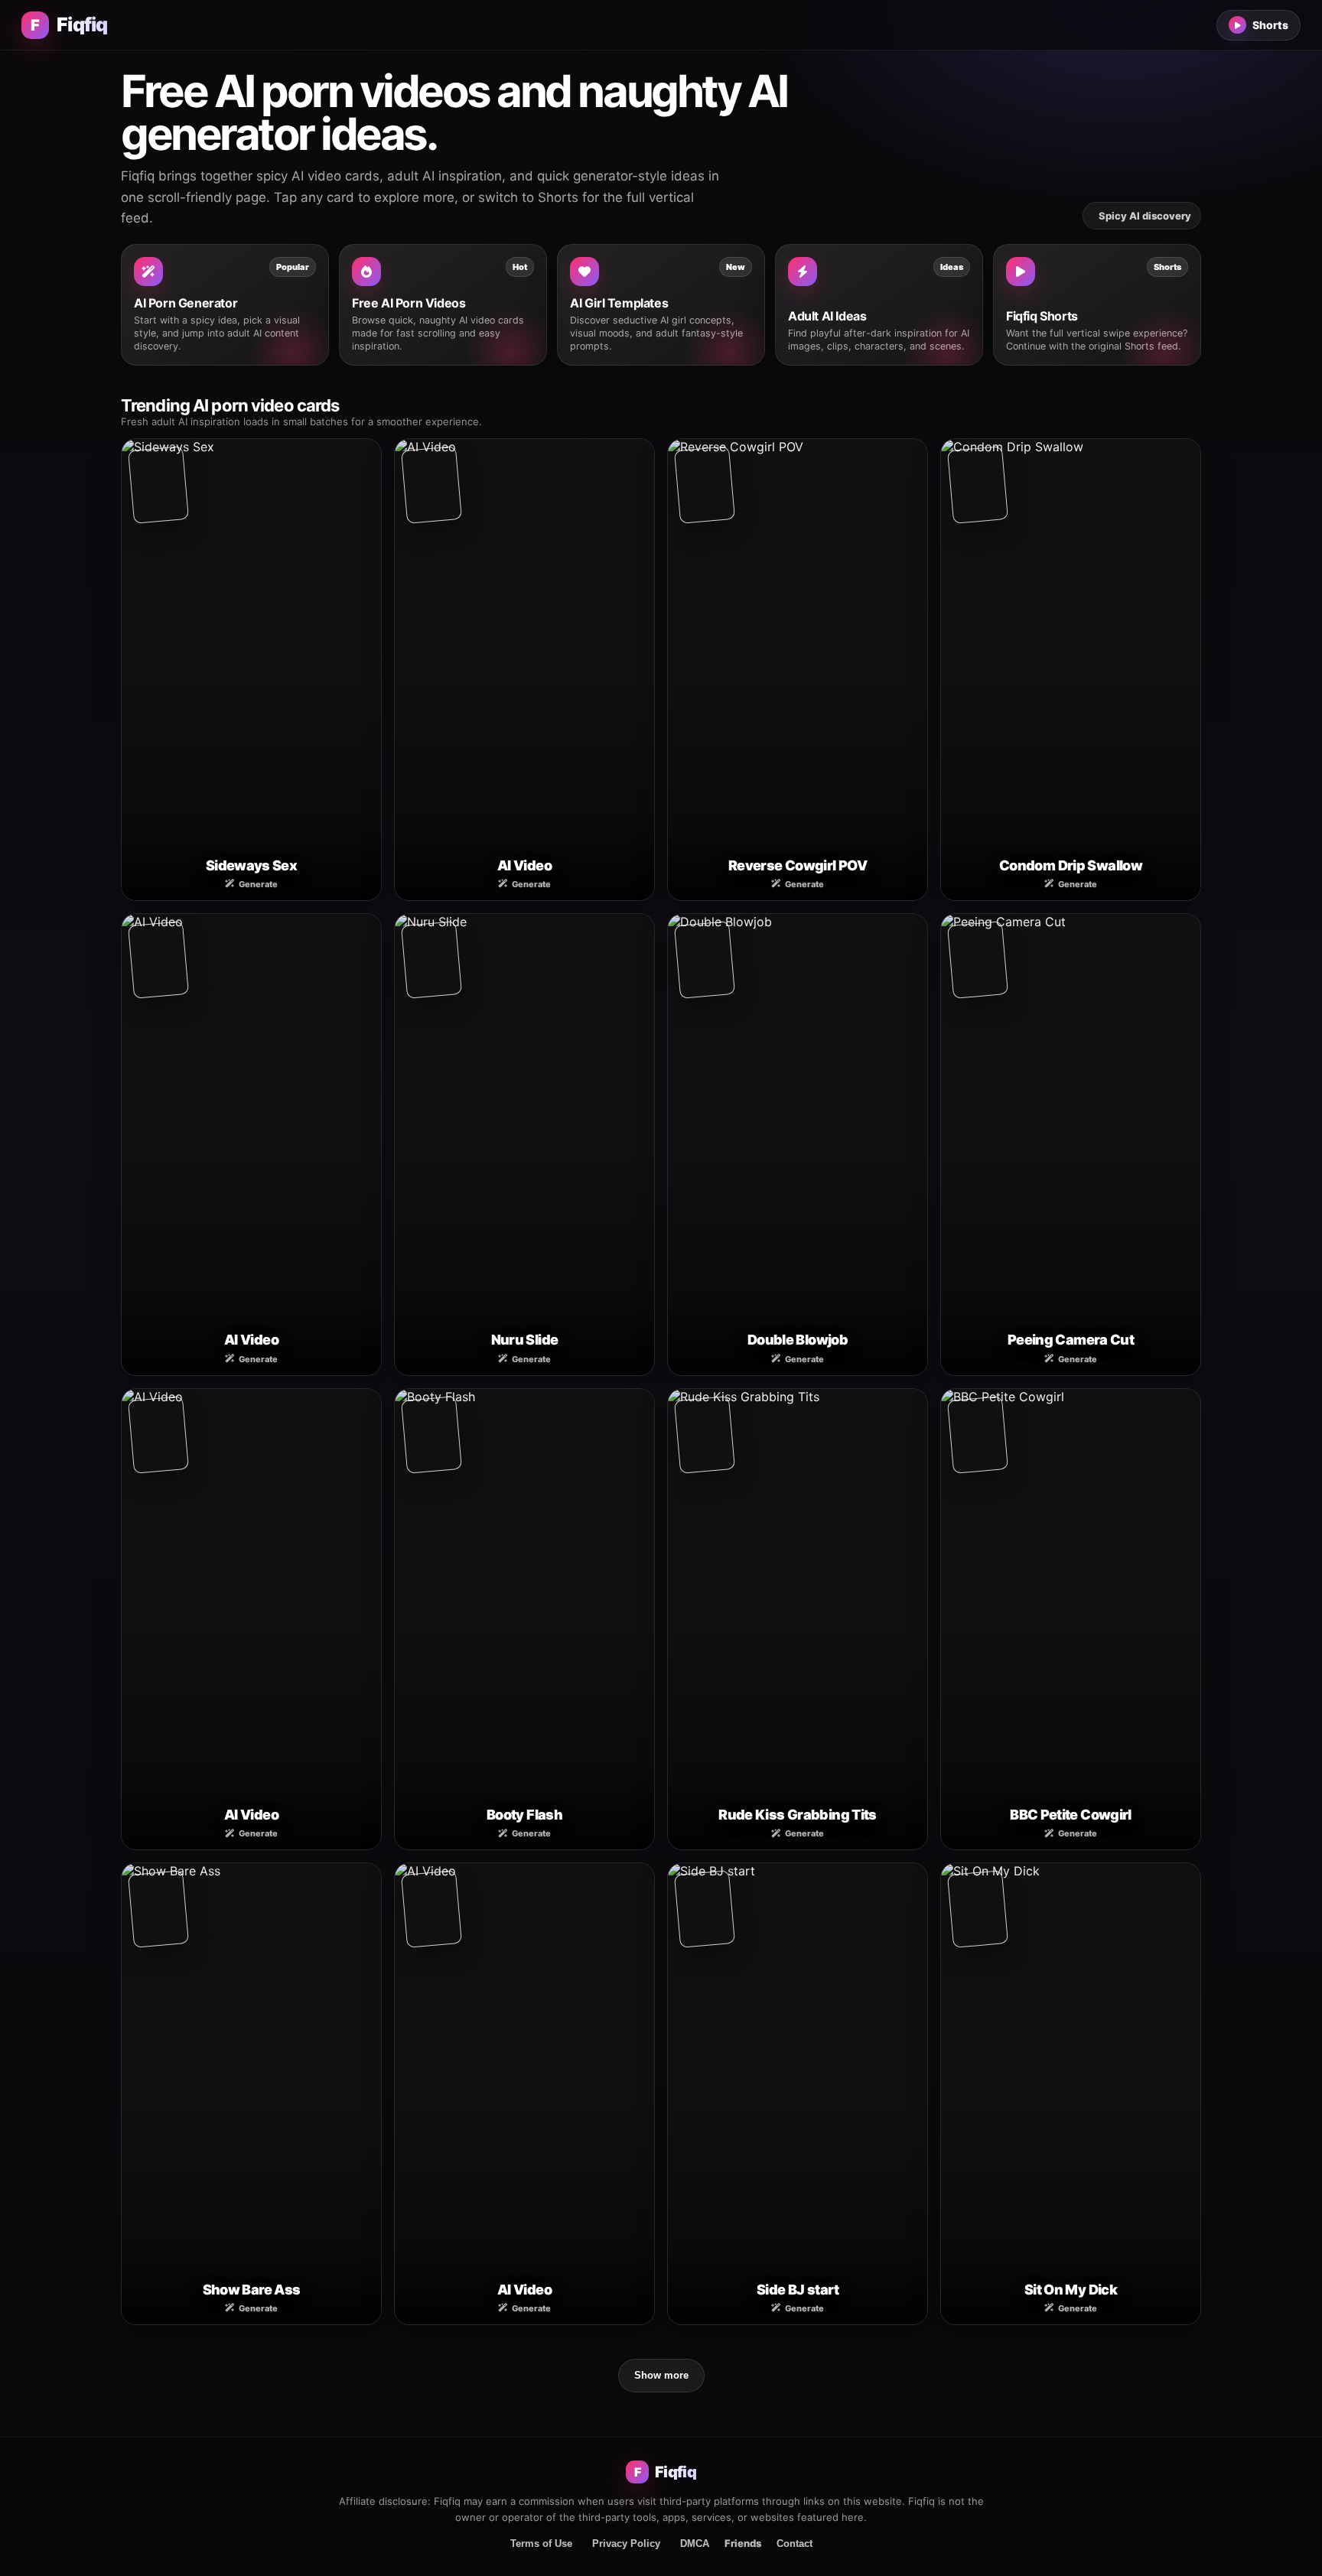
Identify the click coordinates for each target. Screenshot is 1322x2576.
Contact (795, 2543)
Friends (743, 2543)
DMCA (695, 2543)
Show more (661, 2375)
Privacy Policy (626, 2543)
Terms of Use (541, 2543)
